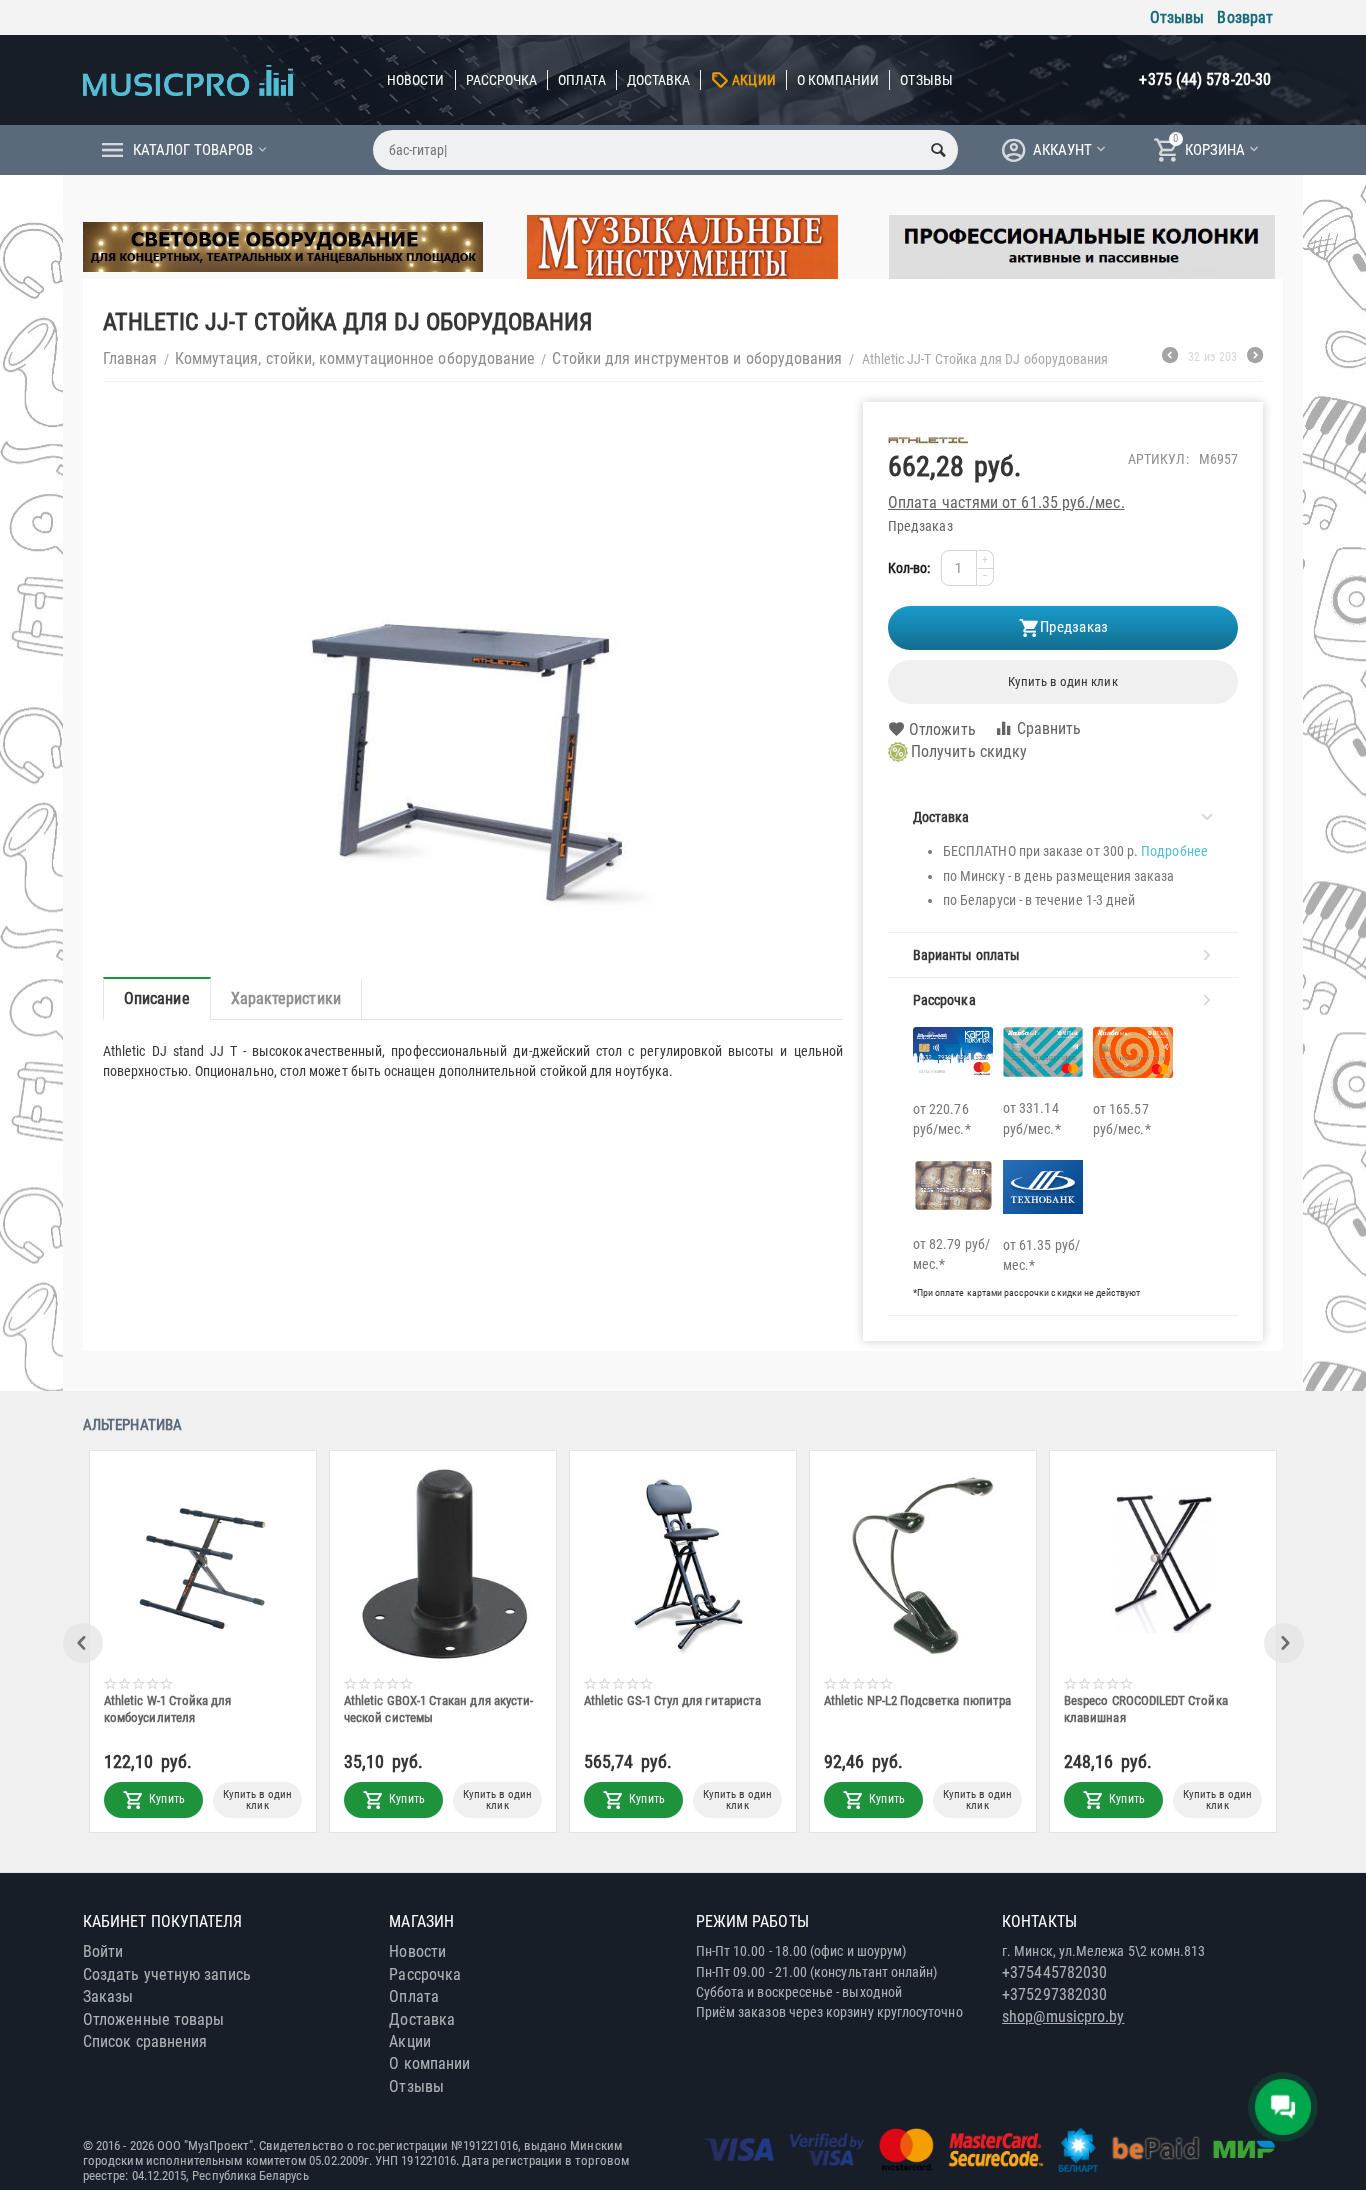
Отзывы (1177, 17)
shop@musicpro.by (1063, 2016)
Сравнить (1049, 728)
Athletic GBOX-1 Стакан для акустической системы (438, 1709)
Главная (130, 358)
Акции (753, 80)
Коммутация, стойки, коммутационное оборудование (355, 358)
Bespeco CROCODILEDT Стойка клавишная (1146, 1709)
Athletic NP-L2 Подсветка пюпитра (917, 1700)
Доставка (659, 80)
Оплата (581, 80)
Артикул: (1158, 459)
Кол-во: (909, 568)
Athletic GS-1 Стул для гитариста (672, 1700)
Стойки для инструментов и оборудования (697, 358)
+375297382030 (1054, 1994)
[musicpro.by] (188, 79)
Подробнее (1174, 851)
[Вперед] (1255, 358)
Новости (416, 80)
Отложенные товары (153, 2019)
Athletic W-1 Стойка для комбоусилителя (168, 1709)
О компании (838, 80)
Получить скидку (969, 751)
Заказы (108, 1996)
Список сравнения (145, 2041)
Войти (103, 1951)
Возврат (1245, 17)
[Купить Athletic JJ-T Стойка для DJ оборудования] (473, 679)
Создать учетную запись (167, 1974)
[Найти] (938, 150)
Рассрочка (502, 80)
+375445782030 (1054, 1972)
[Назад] (1170, 358)
